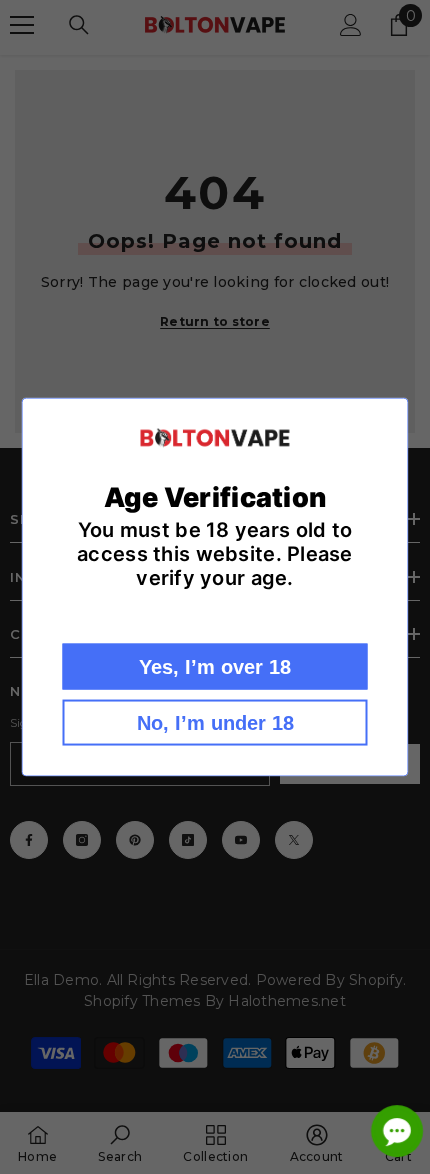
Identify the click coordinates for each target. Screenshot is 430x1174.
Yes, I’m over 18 (215, 666)
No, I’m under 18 (215, 722)
